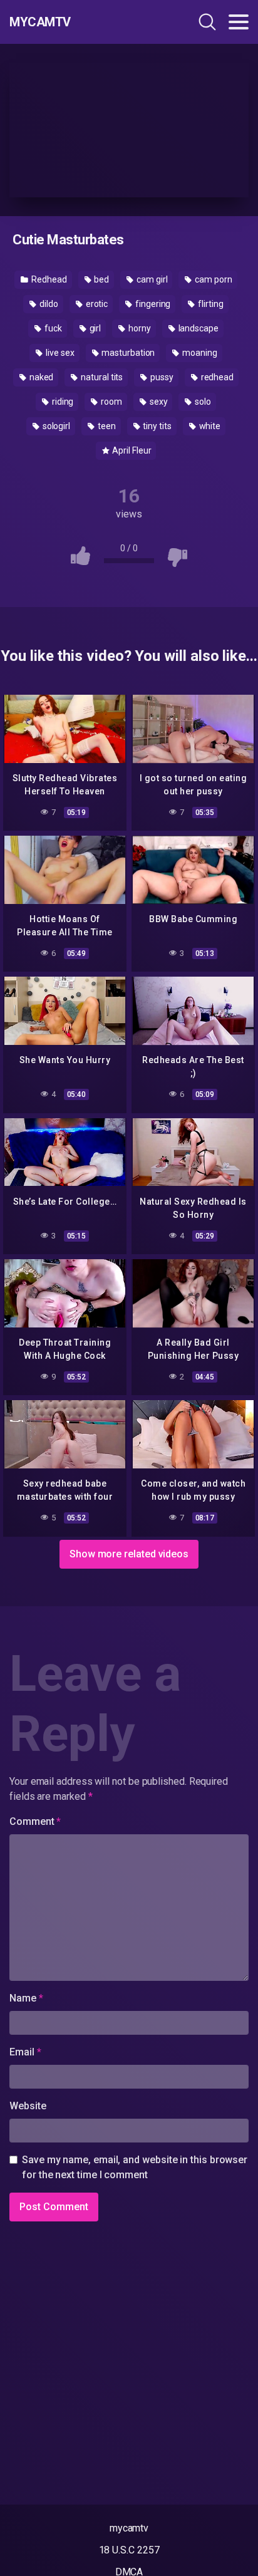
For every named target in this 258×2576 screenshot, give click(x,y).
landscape (198, 328)
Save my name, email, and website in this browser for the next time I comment (135, 2167)
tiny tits (157, 426)
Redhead (48, 279)
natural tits (101, 377)
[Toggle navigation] (239, 22)
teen (106, 426)
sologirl (55, 426)
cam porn (212, 279)
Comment (35, 1821)
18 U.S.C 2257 (129, 2550)
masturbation (127, 353)
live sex (59, 353)
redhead (216, 377)
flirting (209, 304)
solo (202, 402)
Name (26, 1998)
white (209, 426)
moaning (199, 353)
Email (25, 2052)
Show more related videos (129, 1554)
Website (28, 2106)
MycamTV (40, 22)
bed (101, 279)
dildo (48, 304)
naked (41, 377)
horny (139, 328)
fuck (52, 328)
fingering (152, 304)
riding (62, 402)
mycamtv (129, 2528)
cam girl (151, 279)
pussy (161, 377)
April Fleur (131, 450)
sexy (158, 402)
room (111, 402)
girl (95, 328)
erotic (96, 304)
